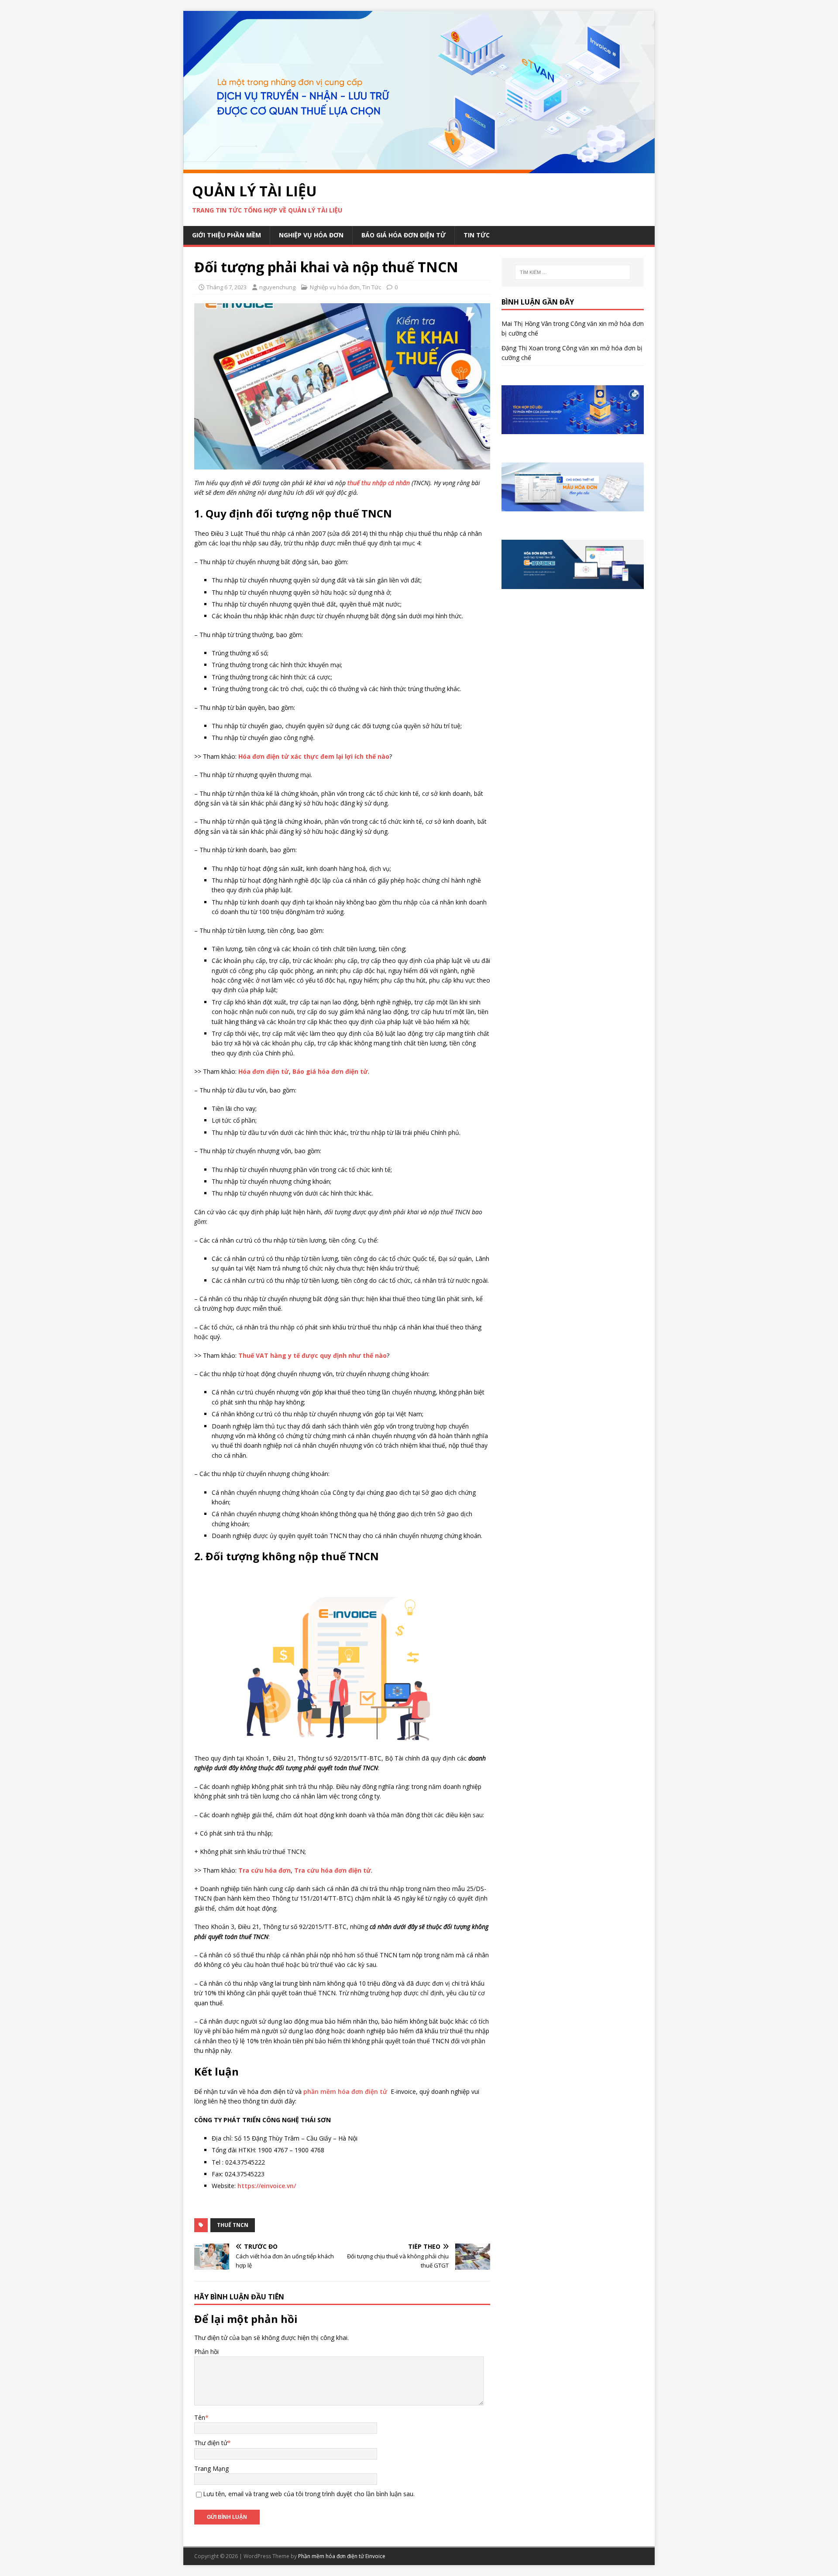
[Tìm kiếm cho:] (573, 272)
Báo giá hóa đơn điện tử (404, 235)
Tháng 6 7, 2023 (227, 287)
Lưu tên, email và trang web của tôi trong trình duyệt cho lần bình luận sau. (309, 2494)
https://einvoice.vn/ (267, 2186)
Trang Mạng (211, 2468)
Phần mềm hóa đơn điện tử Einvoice (342, 2556)
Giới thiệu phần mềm (227, 235)
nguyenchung (277, 287)
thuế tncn (233, 2225)
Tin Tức (477, 235)
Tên (200, 2417)
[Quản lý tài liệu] (419, 168)
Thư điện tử (211, 2443)
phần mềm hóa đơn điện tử (345, 2091)
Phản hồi (206, 2352)
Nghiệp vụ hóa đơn (311, 235)
